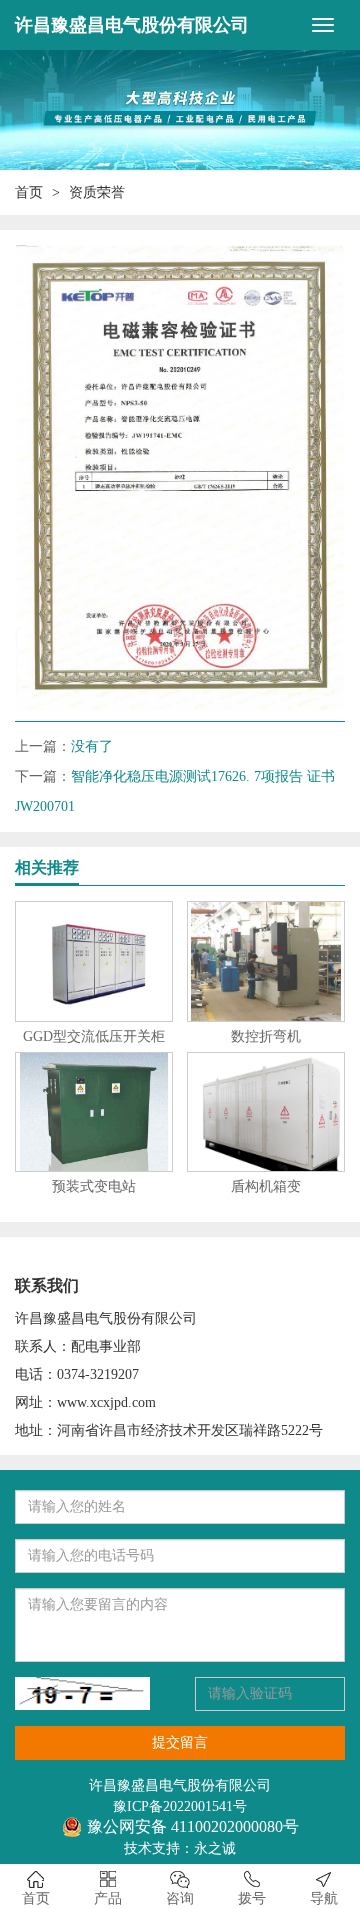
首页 (29, 192)
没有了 (92, 746)
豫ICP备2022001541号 (180, 1806)
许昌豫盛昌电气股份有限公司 (132, 25)
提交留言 (180, 1742)
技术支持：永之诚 (180, 1848)
